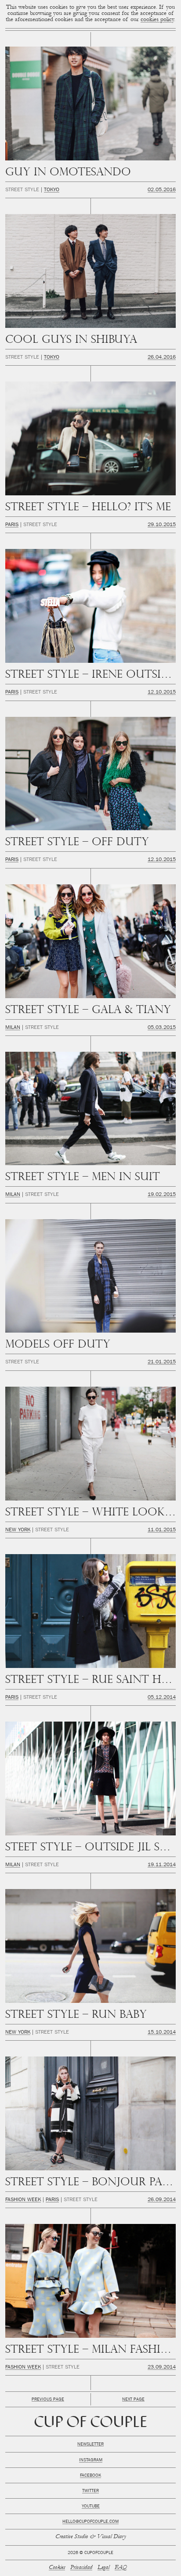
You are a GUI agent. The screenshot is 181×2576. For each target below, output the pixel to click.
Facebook (90, 2476)
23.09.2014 (162, 2368)
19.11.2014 (162, 1865)
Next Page (133, 2400)
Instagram (91, 2460)
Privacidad (81, 2568)
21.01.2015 (162, 1362)
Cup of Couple (91, 2423)
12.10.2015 (162, 693)
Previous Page (48, 2400)
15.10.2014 (162, 2033)
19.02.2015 (162, 1195)
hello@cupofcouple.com (90, 2522)
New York (18, 1530)
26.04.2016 (162, 358)
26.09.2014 (162, 2200)
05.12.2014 (162, 1698)
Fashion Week (23, 2200)
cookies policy (157, 20)
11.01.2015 (162, 1530)
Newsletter (90, 2445)
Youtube (91, 2507)
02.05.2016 (162, 190)
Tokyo (52, 190)
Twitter (90, 2491)
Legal (103, 2568)
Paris (12, 525)
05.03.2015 (162, 1028)
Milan (13, 1028)
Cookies (57, 2568)
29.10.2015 (162, 525)
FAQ (121, 2568)
